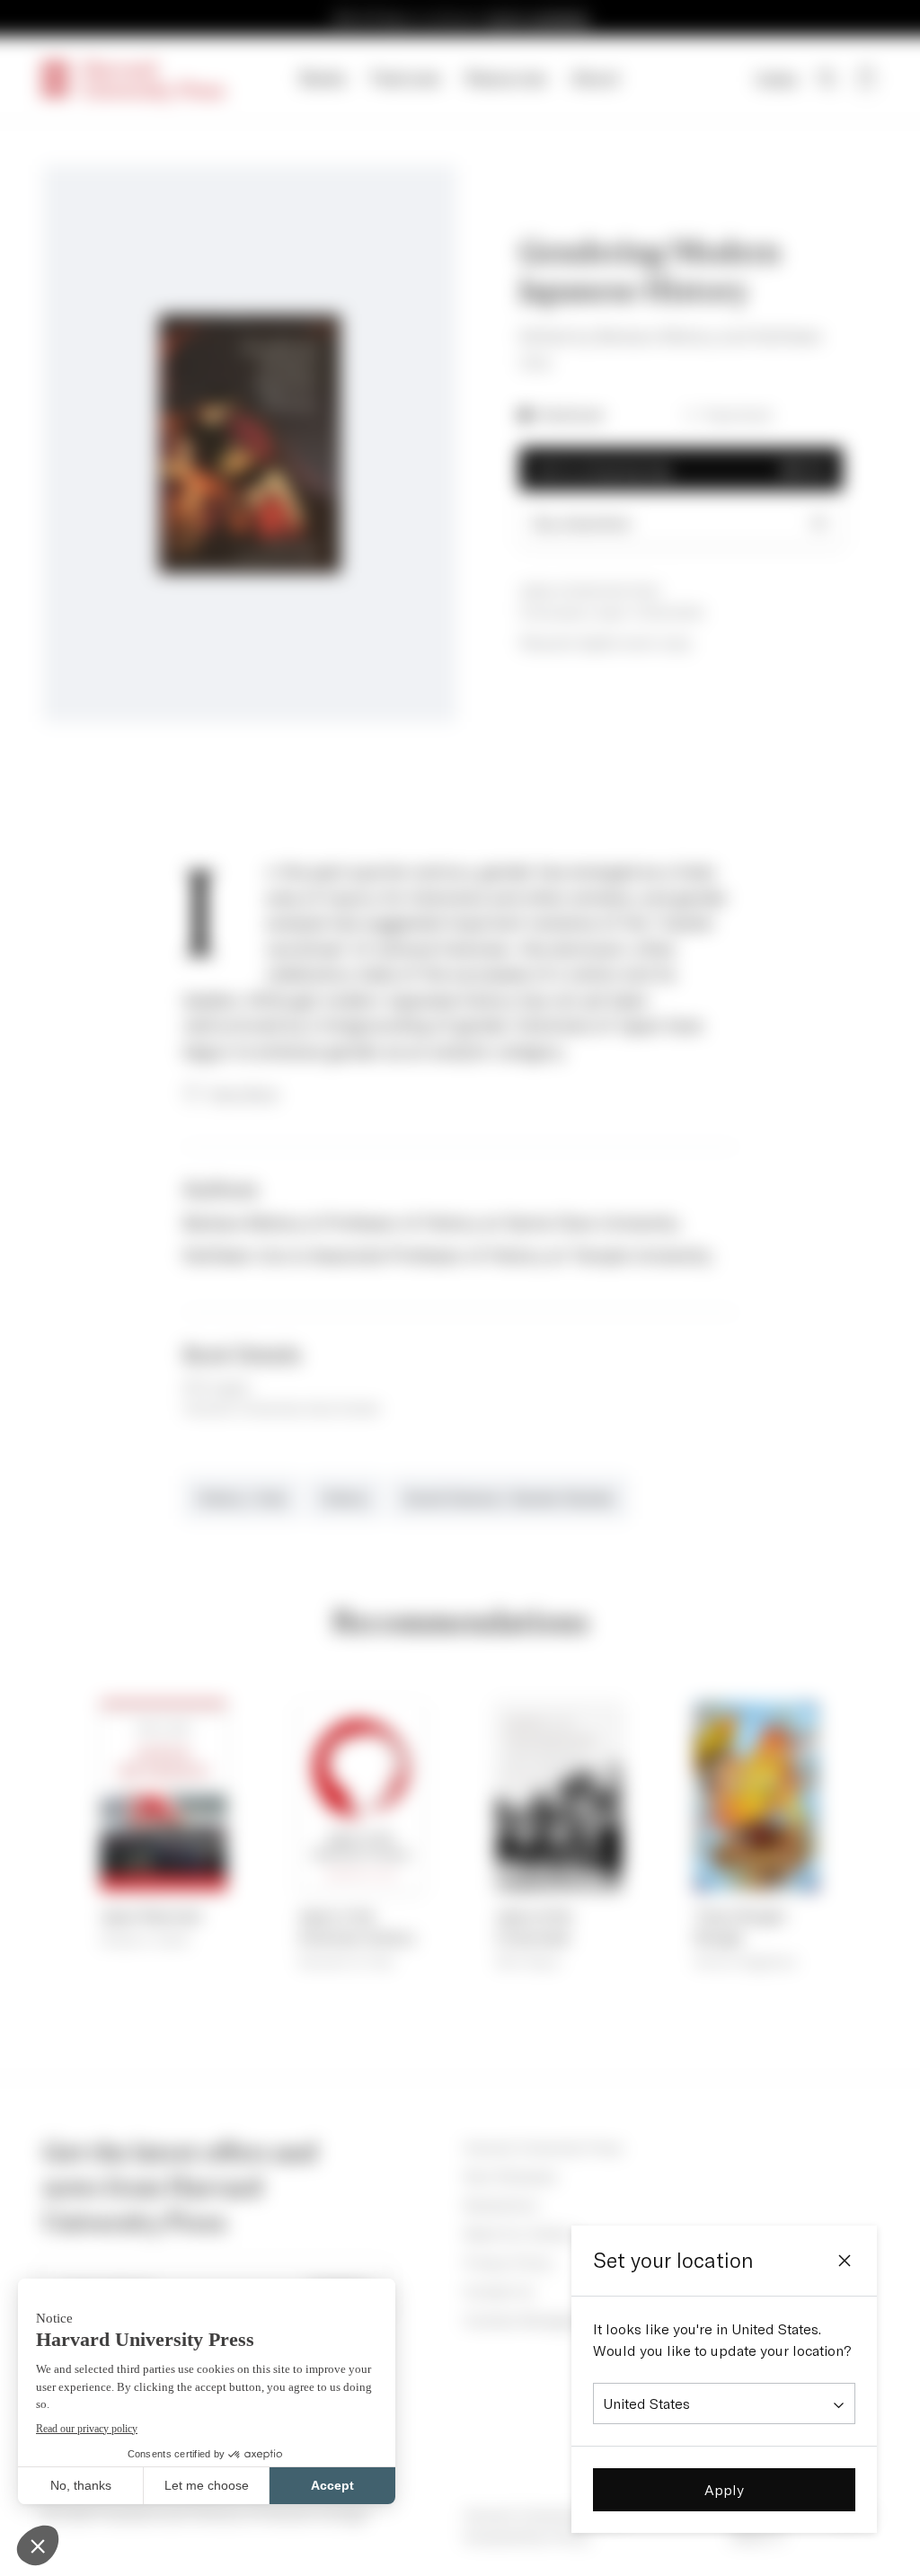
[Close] (845, 2261)
